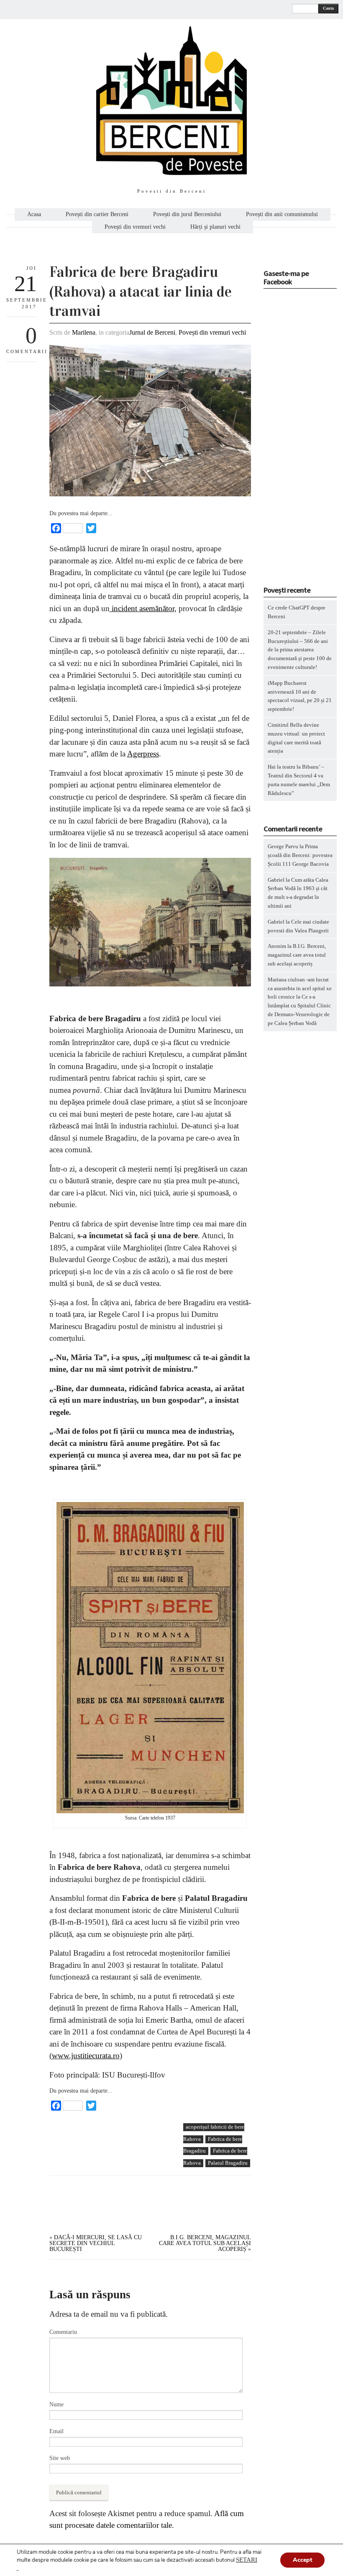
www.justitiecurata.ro (86, 2056)
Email (56, 2431)
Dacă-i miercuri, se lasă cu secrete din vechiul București (96, 2243)
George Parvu (283, 846)
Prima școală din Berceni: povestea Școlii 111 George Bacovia (300, 855)
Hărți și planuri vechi (215, 227)
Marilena (84, 332)
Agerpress (143, 754)
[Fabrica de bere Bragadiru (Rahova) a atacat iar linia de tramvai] (150, 494)
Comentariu (63, 2332)
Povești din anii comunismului (282, 214)
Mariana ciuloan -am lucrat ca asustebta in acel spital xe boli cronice (300, 988)
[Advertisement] (112, 2181)
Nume (56, 2404)
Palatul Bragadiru (228, 2163)
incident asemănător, (143, 608)
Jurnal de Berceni (152, 332)
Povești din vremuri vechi (135, 227)
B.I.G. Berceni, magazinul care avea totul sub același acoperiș (205, 2243)
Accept (302, 2560)
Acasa (34, 214)
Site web (60, 2458)
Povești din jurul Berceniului (187, 214)
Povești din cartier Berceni (97, 214)
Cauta (328, 8)
